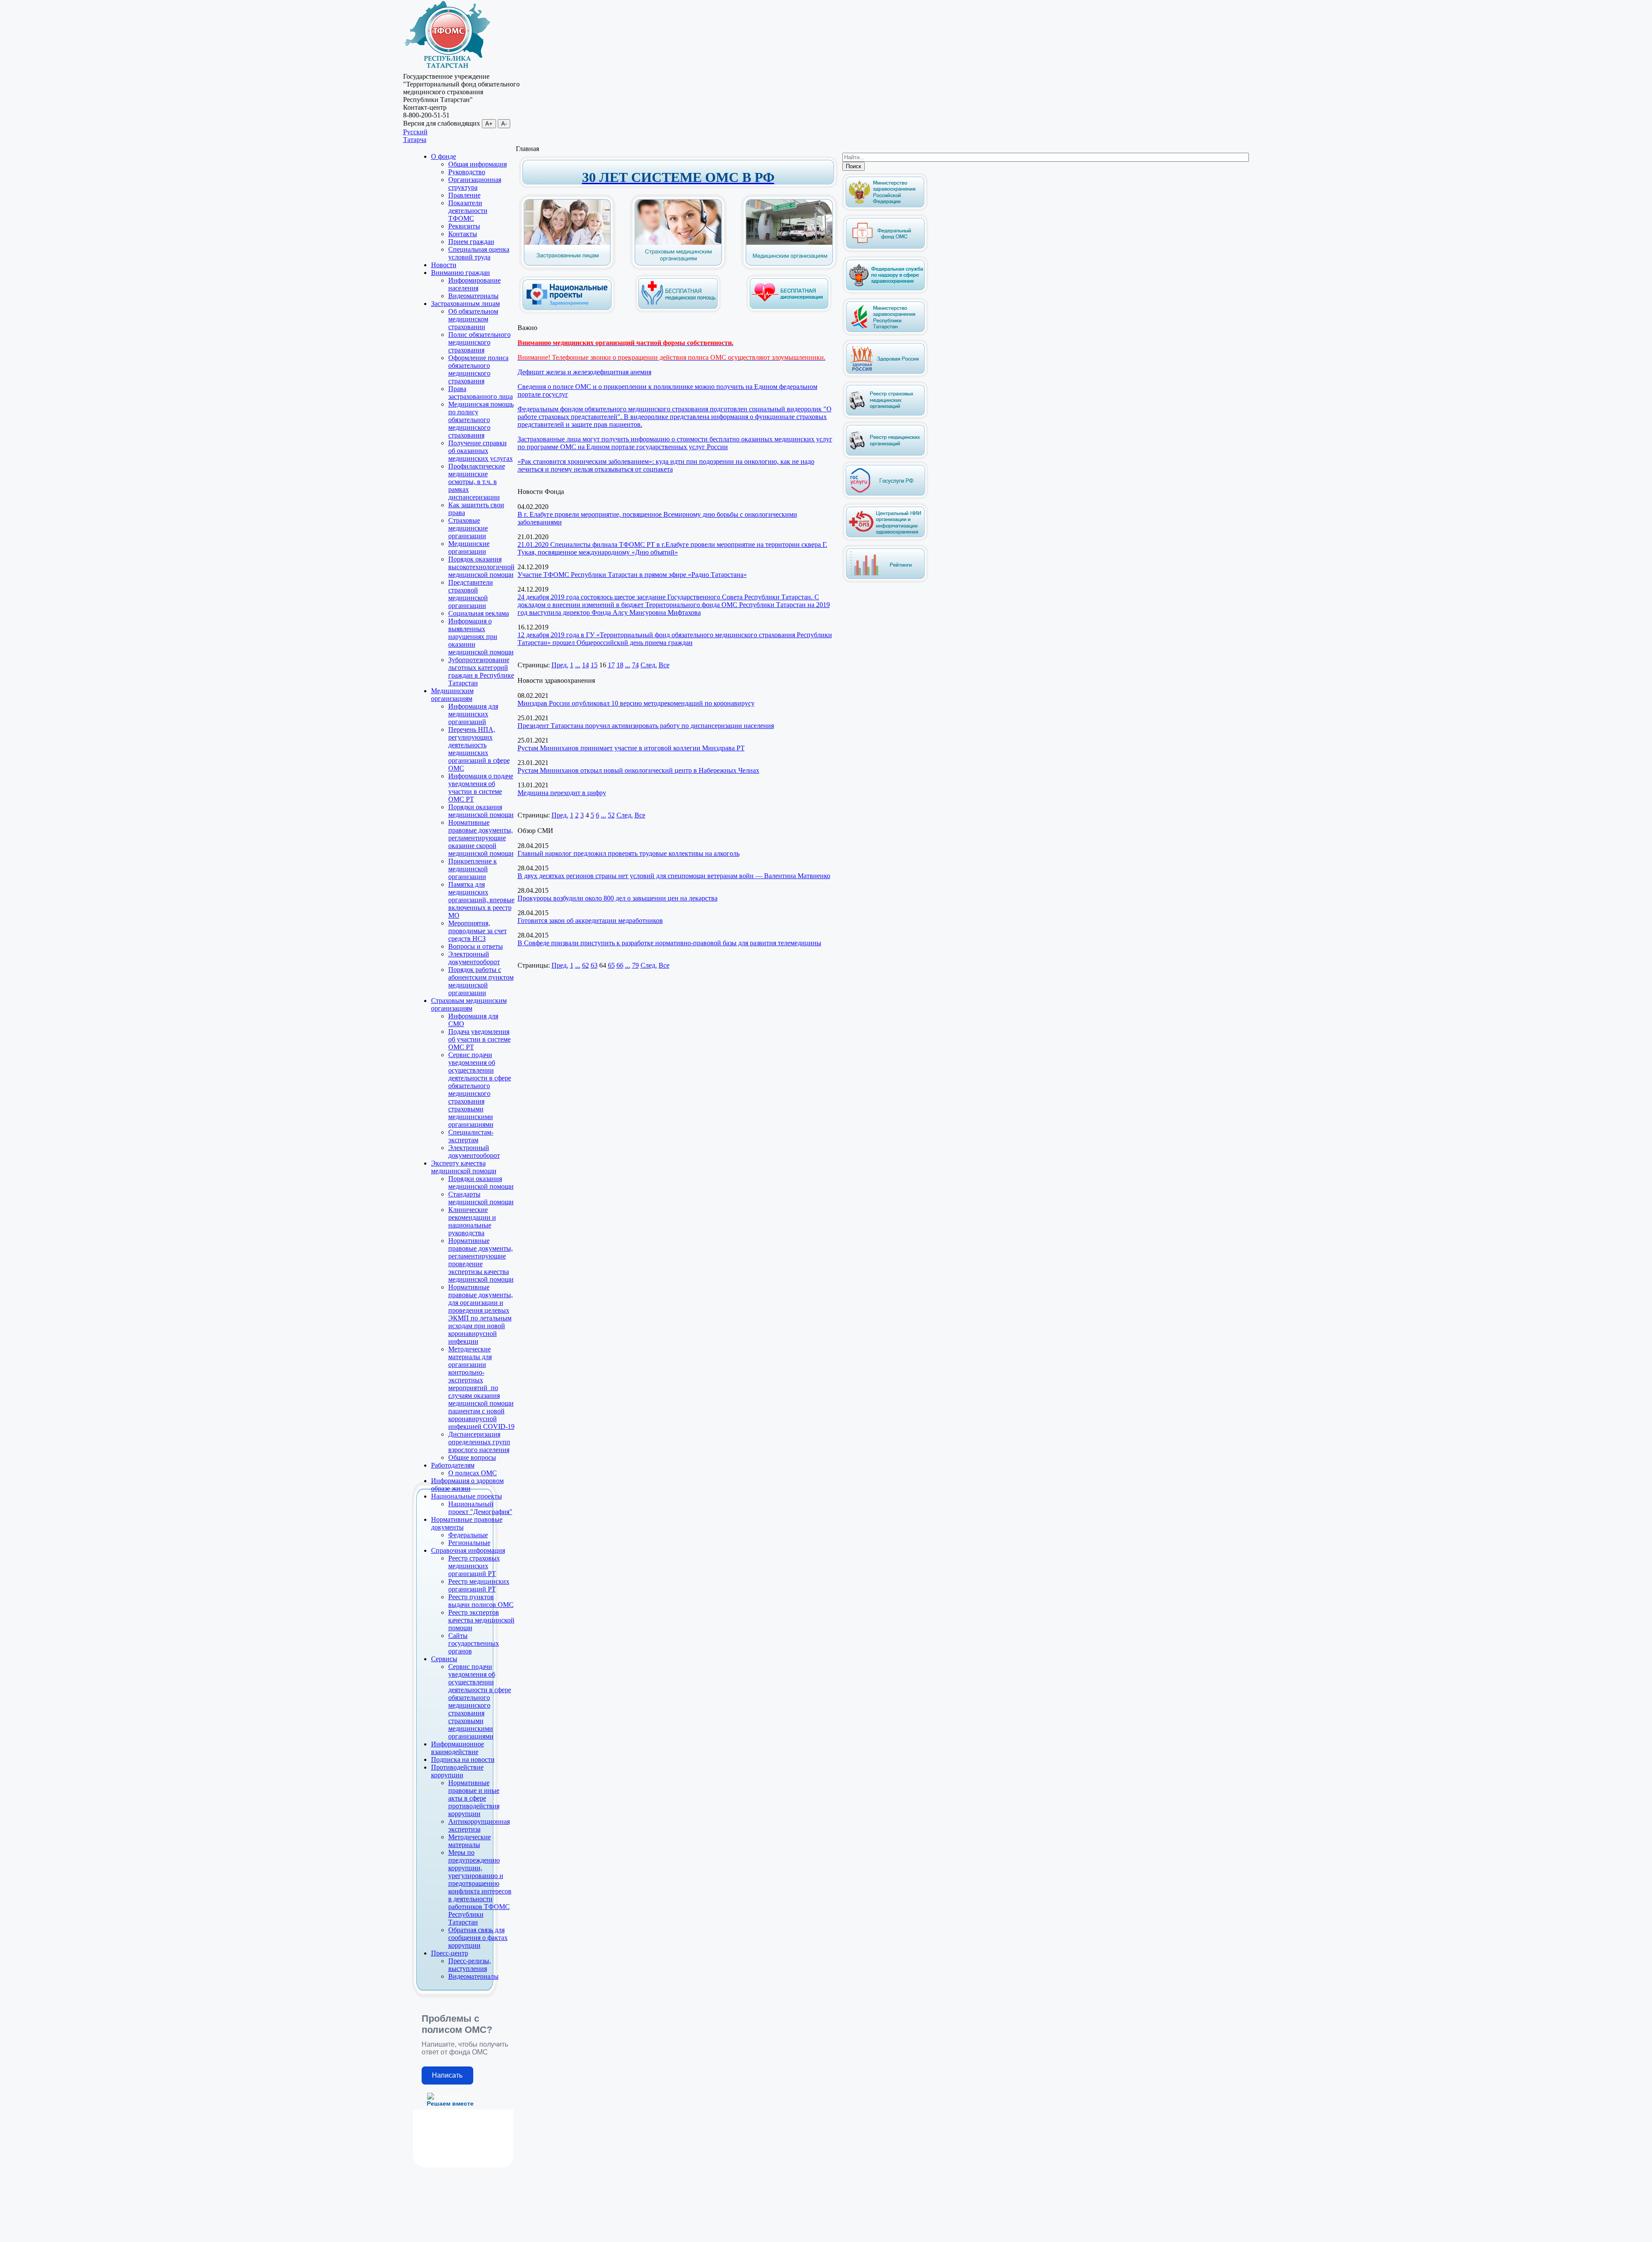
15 (594, 665)
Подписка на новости (463, 1759)
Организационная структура (475, 183)
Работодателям (453, 1465)
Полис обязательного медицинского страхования (479, 342)
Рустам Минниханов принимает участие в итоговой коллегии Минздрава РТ (631, 748)
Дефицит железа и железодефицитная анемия (584, 372)
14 (586, 665)
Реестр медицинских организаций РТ (479, 1585)
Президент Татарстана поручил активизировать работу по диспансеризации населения (646, 726)
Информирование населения (475, 284)
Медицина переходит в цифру (562, 793)
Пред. (560, 665)
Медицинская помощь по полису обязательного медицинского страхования (481, 420)
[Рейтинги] (885, 581)
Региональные (469, 1543)
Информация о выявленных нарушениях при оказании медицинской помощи (481, 637)
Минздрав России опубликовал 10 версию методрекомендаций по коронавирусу (636, 703)
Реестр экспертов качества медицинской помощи (481, 1620)
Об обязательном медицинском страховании (473, 319)
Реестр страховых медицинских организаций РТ (474, 1566)
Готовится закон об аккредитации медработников (590, 921)
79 (635, 965)
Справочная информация (468, 1550)
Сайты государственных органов (474, 1643)
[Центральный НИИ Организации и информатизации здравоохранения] (885, 539)
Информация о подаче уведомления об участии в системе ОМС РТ (481, 788)
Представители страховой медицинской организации (471, 594)
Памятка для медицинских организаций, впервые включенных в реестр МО (481, 900)
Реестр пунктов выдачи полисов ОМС (481, 1601)
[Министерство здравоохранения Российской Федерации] (885, 209)
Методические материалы (470, 1841)
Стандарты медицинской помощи (481, 1198)
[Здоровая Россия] (885, 376)
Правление (464, 195)
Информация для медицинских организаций (473, 714)
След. (649, 665)
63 (594, 965)
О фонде (444, 156)
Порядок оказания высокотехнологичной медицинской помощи (481, 567)
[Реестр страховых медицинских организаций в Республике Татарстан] (885, 384)
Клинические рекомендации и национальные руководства (472, 1221)
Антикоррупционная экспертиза (479, 1825)
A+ (489, 124)
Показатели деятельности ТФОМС (468, 211)
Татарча (415, 140)
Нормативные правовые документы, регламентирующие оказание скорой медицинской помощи (481, 838)
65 (611, 965)
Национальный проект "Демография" (480, 1508)
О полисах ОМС (473, 1473)
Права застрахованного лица (481, 393)
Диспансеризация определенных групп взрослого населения (479, 1442)
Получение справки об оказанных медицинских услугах (481, 451)
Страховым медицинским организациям (469, 1004)
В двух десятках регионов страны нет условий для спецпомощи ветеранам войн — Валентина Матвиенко (674, 876)
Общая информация (478, 164)
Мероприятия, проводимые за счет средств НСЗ (478, 931)
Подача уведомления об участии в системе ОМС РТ (479, 1039)
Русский (415, 132)
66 (620, 965)
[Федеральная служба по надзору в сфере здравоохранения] (885, 292)
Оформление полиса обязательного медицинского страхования (478, 369)
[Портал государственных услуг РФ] (885, 498)
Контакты (463, 234)
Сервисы (444, 1659)
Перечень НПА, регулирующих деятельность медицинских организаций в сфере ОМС (479, 749)
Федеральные (468, 1535)
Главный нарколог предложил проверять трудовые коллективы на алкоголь (629, 853)
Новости (444, 265)
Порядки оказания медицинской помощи (481, 811)
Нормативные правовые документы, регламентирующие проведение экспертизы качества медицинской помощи (481, 1260)
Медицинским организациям (452, 695)
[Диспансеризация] (789, 311)
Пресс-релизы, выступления (470, 1965)
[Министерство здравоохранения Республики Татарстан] (885, 334)
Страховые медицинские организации (468, 528)
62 (586, 965)
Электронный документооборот (474, 958)
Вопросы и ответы (476, 946)
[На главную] (447, 69)
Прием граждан (471, 242)
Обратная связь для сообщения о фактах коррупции (478, 1938)
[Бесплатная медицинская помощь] (678, 311)
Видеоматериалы (473, 296)
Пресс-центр (450, 1953)
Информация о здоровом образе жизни (467, 1485)
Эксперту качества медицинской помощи (464, 1167)
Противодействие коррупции (457, 1771)
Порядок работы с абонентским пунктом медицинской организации (481, 981)
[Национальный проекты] (567, 307)
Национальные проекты (467, 1496)
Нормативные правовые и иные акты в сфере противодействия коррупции (474, 1798)
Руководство (467, 172)
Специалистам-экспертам (471, 1136)
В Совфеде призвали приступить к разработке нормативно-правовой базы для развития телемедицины (669, 943)
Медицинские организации (469, 547)
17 (611, 665)
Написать (447, 2075)
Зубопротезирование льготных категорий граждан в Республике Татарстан (481, 671)
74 (635, 665)
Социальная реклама (479, 613)
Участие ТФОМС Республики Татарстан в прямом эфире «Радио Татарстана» (632, 575)
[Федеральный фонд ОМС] (885, 251)
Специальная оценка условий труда (479, 253)
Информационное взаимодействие (458, 1748)
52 (611, 815)
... (578, 665)
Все (664, 665)
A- (504, 124)
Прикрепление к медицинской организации (473, 869)
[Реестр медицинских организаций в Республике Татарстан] (885, 438)
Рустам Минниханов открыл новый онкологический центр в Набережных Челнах (638, 770)
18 (620, 665)
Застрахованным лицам (465, 304)
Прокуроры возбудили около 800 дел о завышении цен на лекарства (618, 898)
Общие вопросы (472, 1457)
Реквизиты (464, 226)
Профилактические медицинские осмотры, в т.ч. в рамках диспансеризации (477, 482)
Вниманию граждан (461, 273)
